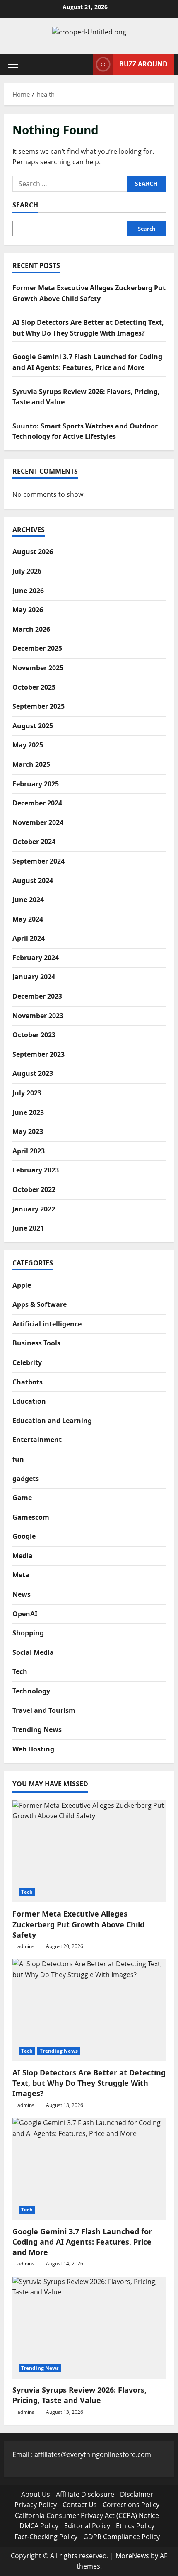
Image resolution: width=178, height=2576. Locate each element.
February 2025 (36, 784)
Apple (22, 1285)
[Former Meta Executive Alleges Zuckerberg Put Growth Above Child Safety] (89, 1852)
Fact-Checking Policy (46, 2537)
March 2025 (31, 764)
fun (18, 1459)
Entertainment (37, 1440)
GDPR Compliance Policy (121, 2537)
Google (24, 1536)
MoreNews (132, 2556)
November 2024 (38, 822)
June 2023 (28, 1112)
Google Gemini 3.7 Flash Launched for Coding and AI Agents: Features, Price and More (82, 2242)
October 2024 (34, 842)
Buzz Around (143, 64)
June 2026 (28, 591)
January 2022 (34, 1209)
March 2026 (31, 629)
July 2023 (27, 1093)
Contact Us (80, 2505)
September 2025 (38, 706)
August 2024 (33, 881)
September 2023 (38, 1054)
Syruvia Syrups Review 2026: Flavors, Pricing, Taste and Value (79, 2395)
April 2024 (29, 938)
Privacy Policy (36, 2505)
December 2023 (37, 996)
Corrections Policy (131, 2505)
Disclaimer (137, 2494)
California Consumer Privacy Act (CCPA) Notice (87, 2515)
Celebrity (27, 1362)
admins (26, 1946)
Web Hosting (33, 1749)
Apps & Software (40, 1304)
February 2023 (36, 1170)
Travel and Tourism (44, 1710)
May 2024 (28, 919)
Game (22, 1498)
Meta (21, 1575)
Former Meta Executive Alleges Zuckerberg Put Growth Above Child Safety (78, 1924)
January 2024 (34, 977)
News (22, 1594)
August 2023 (33, 1073)
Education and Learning (52, 1421)
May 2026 (28, 610)
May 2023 (28, 1131)
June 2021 (28, 1228)
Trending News (37, 1729)
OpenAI (25, 1614)
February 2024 (36, 958)
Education (29, 1401)
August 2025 (33, 726)
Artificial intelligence (47, 1324)
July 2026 (27, 571)
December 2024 (37, 803)
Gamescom (31, 1517)
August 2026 (33, 552)
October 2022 (34, 1189)
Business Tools (36, 1343)
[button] (13, 64)
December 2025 (37, 648)
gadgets (26, 1479)
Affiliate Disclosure (85, 2494)
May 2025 (28, 745)
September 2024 (38, 861)
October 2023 (34, 1035)
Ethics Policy (135, 2526)
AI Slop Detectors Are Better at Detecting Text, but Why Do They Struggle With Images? (89, 2083)
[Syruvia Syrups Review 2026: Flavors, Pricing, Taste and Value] (89, 2328)
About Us (36, 2494)
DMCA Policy (39, 2526)
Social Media (33, 1652)
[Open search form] (82, 64)
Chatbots (28, 1382)
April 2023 (29, 1151)
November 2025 (38, 668)
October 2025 (34, 687)
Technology (31, 1691)
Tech (20, 1671)
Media (23, 1556)
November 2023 (38, 1016)
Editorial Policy (87, 2526)
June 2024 (28, 900)
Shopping (28, 1633)
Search (25, 205)
